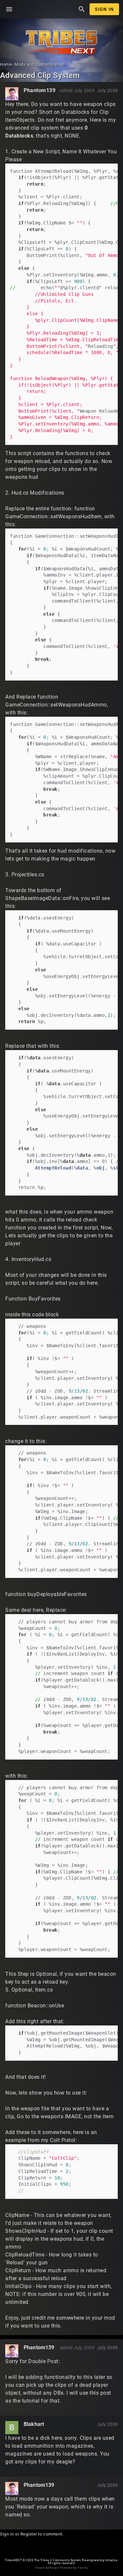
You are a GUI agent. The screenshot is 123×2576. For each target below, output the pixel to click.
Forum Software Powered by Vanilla (61, 2568)
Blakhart (34, 2424)
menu (9, 9)
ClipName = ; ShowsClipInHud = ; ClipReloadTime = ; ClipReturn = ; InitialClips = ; (45, 2171)
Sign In (104, 9)
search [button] (82, 9)
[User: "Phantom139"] (12, 94)
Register (29, 2534)
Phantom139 (40, 90)
